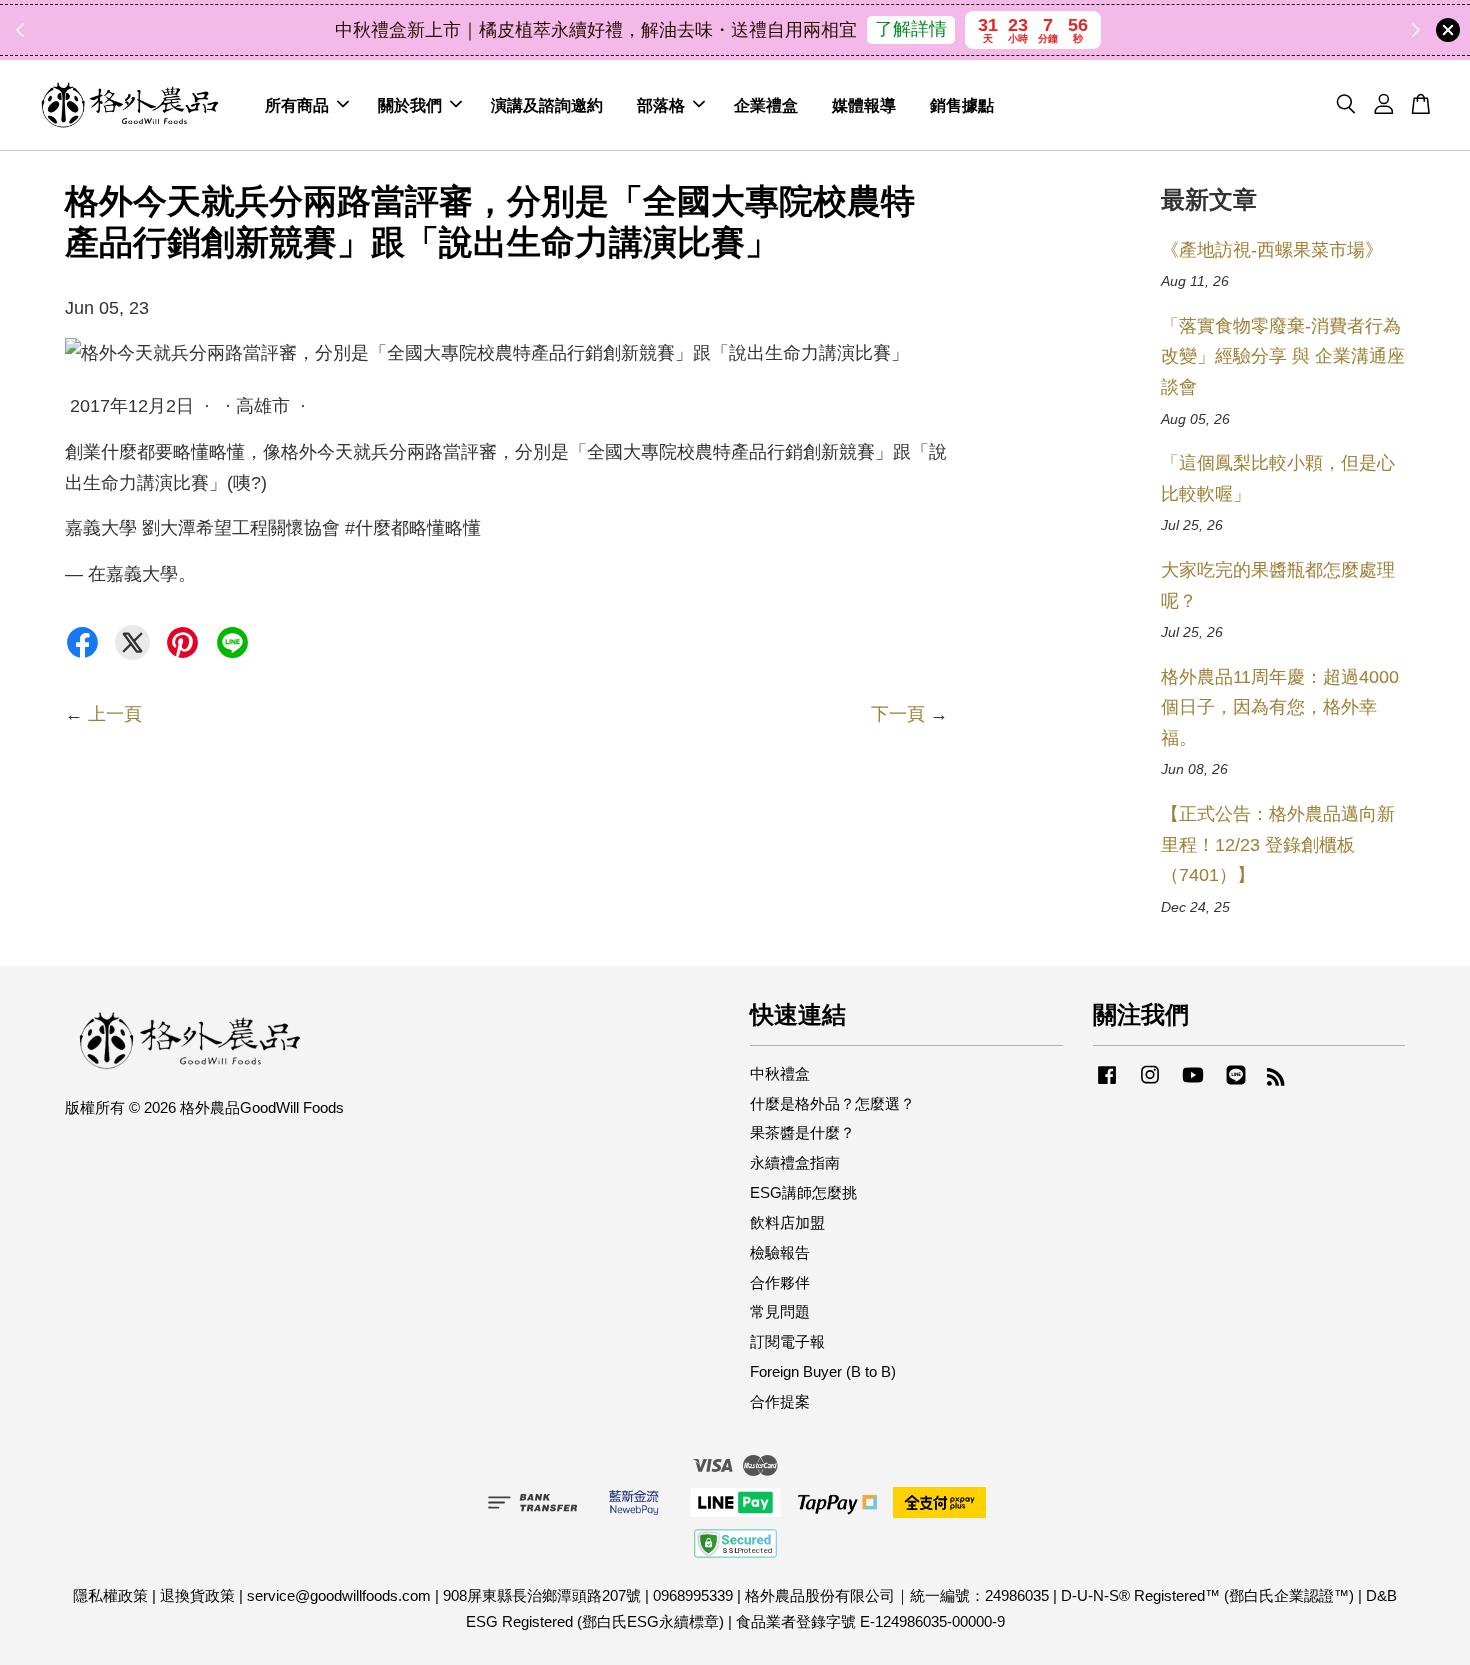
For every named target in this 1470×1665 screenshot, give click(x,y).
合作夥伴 (780, 1282)
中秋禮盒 (780, 1073)
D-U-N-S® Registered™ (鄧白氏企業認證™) (1207, 1595)
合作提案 (780, 1401)
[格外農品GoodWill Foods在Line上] (1236, 1083)
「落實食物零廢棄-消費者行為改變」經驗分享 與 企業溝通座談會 (1283, 356)
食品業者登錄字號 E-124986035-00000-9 (870, 1621)
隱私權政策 (110, 1595)
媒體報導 (864, 104)
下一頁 (898, 714)
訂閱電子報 (787, 1341)
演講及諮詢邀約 (547, 104)
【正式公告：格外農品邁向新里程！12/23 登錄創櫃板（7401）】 (1278, 844)
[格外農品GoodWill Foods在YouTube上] (1193, 1083)
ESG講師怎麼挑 (803, 1192)
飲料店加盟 (787, 1222)
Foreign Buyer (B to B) (823, 1371)
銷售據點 (962, 104)
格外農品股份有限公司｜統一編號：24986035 (897, 1595)
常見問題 (780, 1311)
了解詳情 (911, 29)
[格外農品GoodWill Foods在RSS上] (1276, 1079)
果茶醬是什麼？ (802, 1132)
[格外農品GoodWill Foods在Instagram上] (1150, 1083)
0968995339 (693, 1595)
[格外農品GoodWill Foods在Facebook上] (1107, 1083)
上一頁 (115, 714)
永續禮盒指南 (795, 1162)
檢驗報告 (780, 1252)
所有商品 (297, 104)
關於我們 (410, 104)
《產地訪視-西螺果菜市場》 (1272, 250)
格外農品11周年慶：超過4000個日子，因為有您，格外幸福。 (1280, 707)
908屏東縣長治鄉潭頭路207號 (542, 1595)
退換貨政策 (197, 1595)
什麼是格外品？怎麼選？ (832, 1103)
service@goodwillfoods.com (339, 1595)
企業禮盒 (766, 104)
